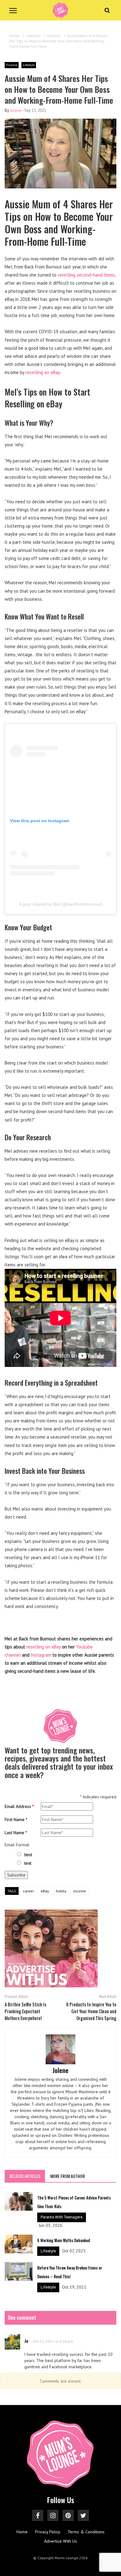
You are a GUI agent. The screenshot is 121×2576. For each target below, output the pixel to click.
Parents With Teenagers (62, 2217)
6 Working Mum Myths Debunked (64, 2240)
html (28, 1855)
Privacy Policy (48, 2532)
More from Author (67, 2176)
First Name (16, 1819)
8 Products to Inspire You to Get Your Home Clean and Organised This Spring (91, 2011)
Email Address (19, 1806)
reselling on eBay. (43, 372)
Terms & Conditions (86, 2532)
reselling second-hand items (86, 275)
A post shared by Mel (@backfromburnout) (61, 904)
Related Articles (25, 2176)
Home (22, 2532)
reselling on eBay (44, 1647)
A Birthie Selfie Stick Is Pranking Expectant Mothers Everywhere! (25, 2011)
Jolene (16, 110)
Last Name (16, 1833)
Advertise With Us (60, 2541)
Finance (12, 65)
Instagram (41, 1655)
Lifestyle (29, 65)
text (28, 1863)
